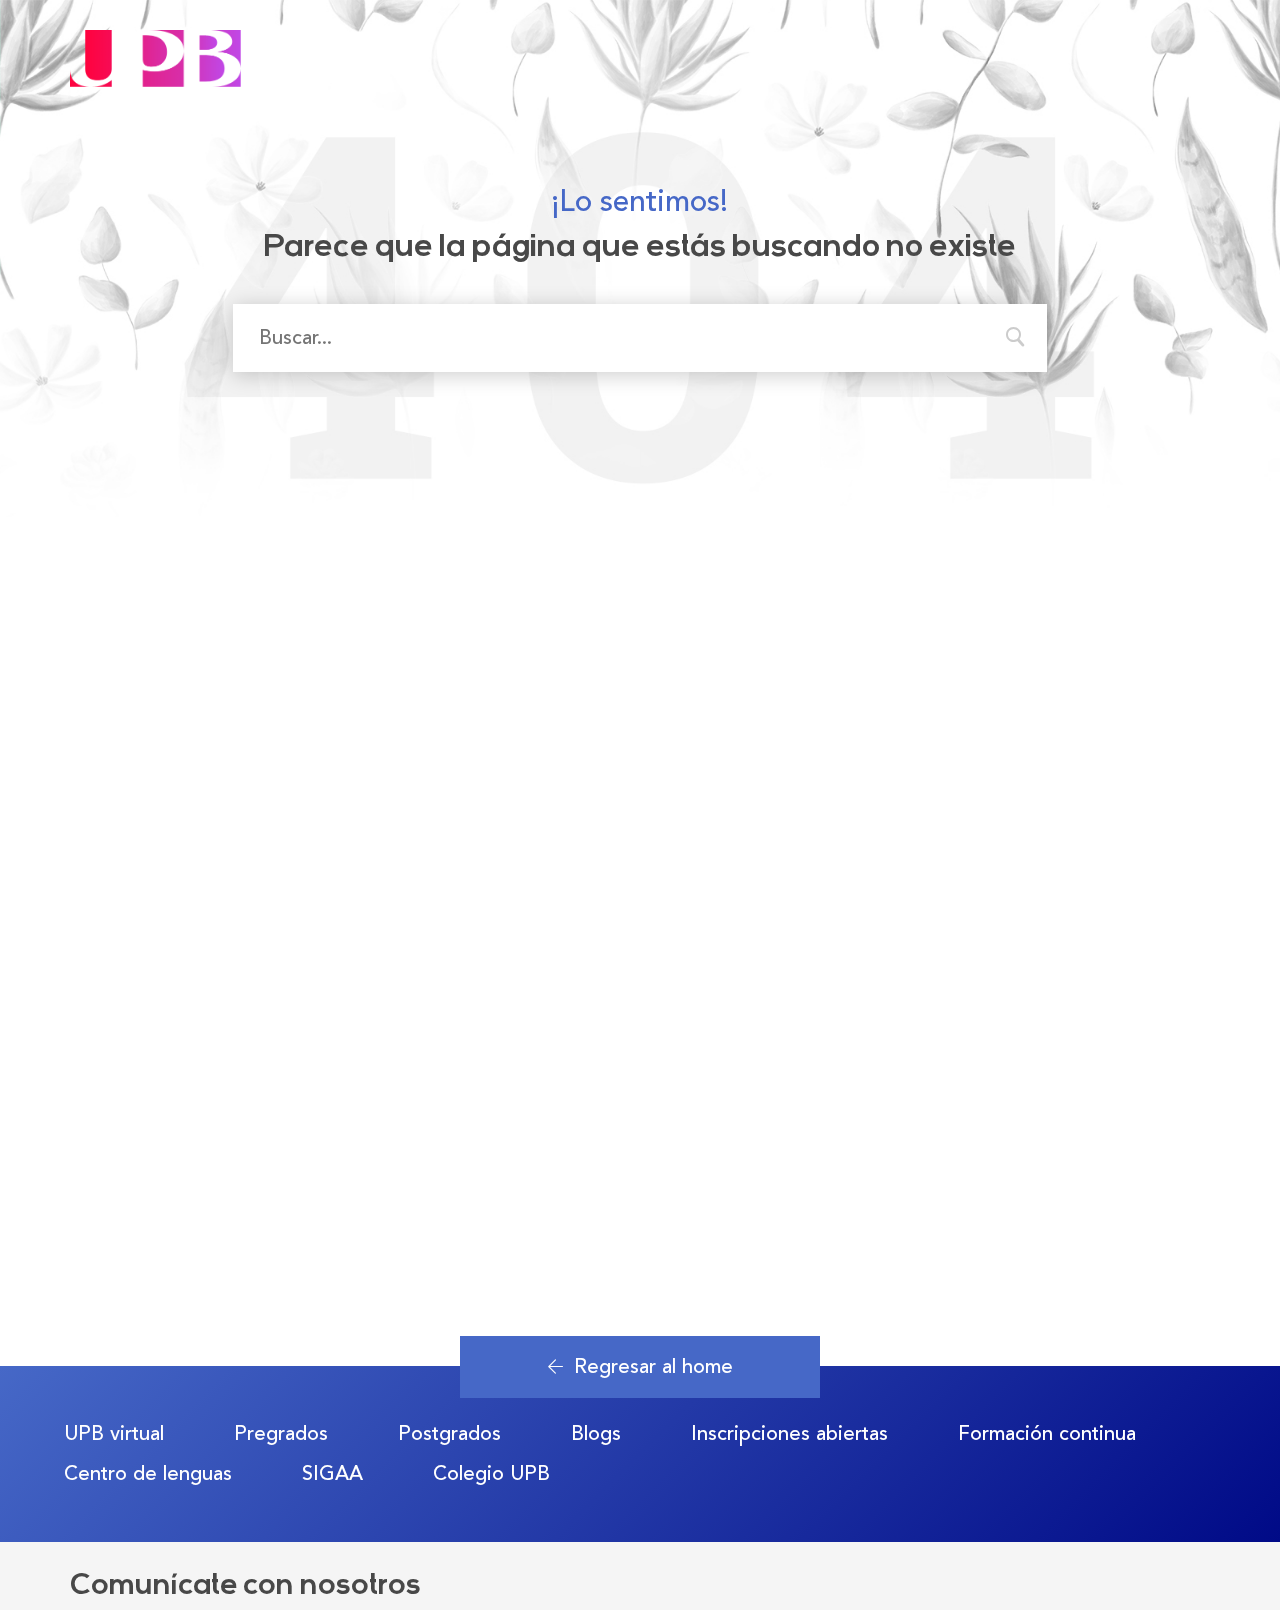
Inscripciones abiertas (789, 1433)
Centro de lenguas (148, 1473)
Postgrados (449, 1433)
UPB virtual (114, 1433)
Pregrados (281, 1433)
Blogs (596, 1433)
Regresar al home (653, 1366)
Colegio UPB (491, 1473)
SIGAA (332, 1473)
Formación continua (1047, 1433)
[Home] (155, 41)
